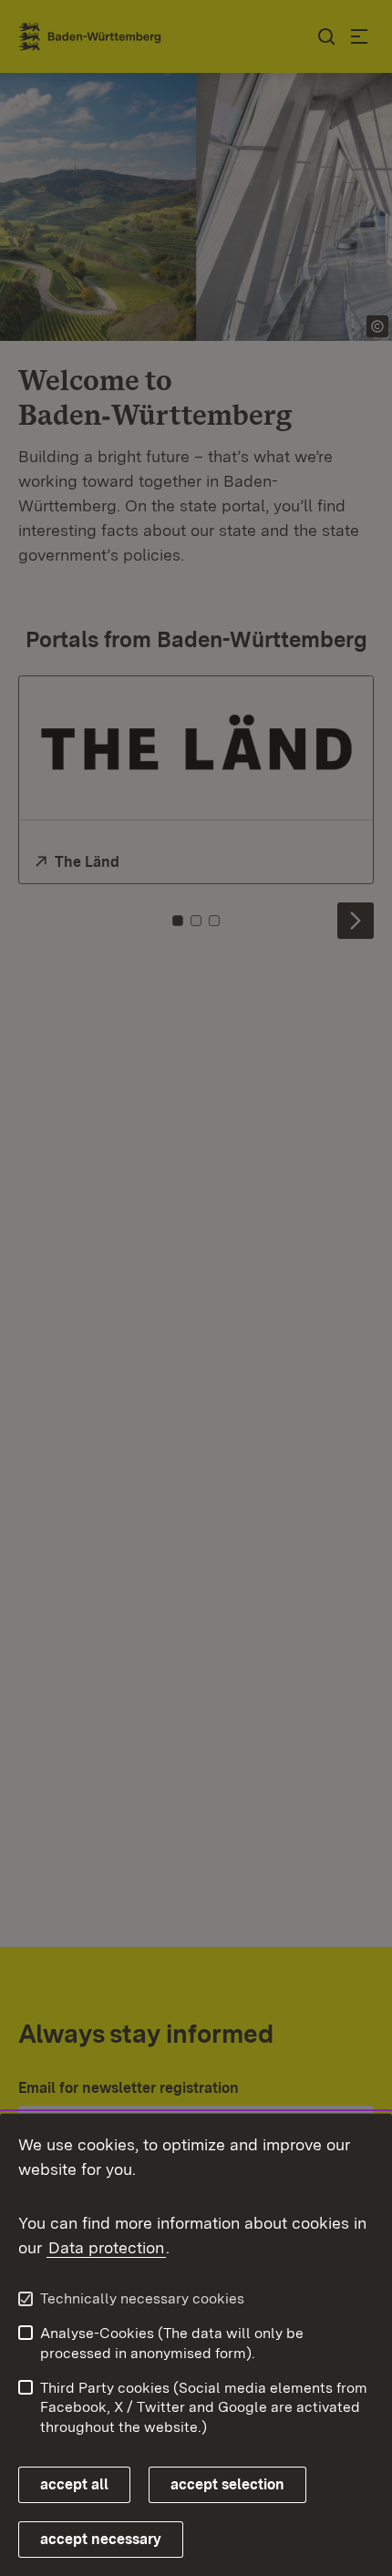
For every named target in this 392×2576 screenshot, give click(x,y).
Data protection (106, 2247)
